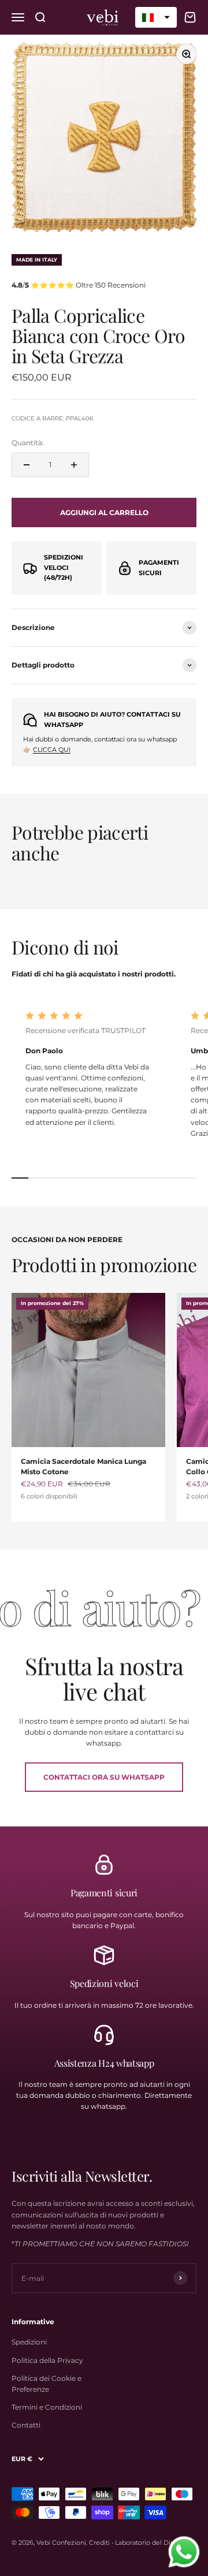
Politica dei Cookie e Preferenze (47, 2384)
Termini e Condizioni (47, 2407)
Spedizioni (29, 2342)
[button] (156, 17)
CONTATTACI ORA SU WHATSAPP (104, 1777)
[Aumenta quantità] (74, 465)
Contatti (26, 2425)
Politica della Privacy (47, 2360)
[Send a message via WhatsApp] (184, 2552)
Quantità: (28, 443)
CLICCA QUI (52, 750)
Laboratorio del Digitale (152, 2543)
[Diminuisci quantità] (27, 465)
